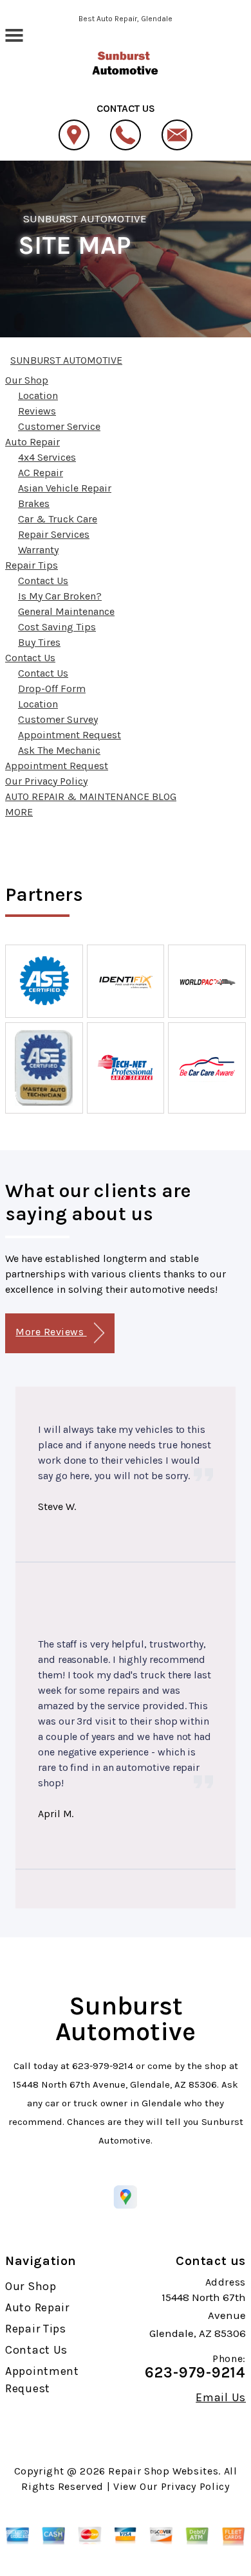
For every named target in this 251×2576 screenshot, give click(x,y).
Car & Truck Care (58, 519)
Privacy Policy (195, 2486)
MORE (19, 812)
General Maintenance (66, 611)
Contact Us (43, 581)
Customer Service (59, 426)
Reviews (37, 411)
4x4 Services (47, 457)
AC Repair (41, 473)
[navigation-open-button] (14, 34)
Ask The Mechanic (59, 750)
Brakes (34, 503)
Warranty (38, 550)
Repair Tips (32, 565)
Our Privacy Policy (46, 781)
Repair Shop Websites (163, 2471)
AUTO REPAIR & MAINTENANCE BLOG (91, 796)
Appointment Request (70, 735)
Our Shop (27, 380)
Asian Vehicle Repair (65, 488)
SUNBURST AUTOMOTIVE (85, 218)
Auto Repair (33, 442)
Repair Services (54, 534)
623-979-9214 (103, 2066)
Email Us (221, 2397)
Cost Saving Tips (57, 627)
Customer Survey (58, 719)
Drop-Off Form (52, 688)
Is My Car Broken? (60, 596)
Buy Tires (39, 642)
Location (38, 395)
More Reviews (51, 1332)
